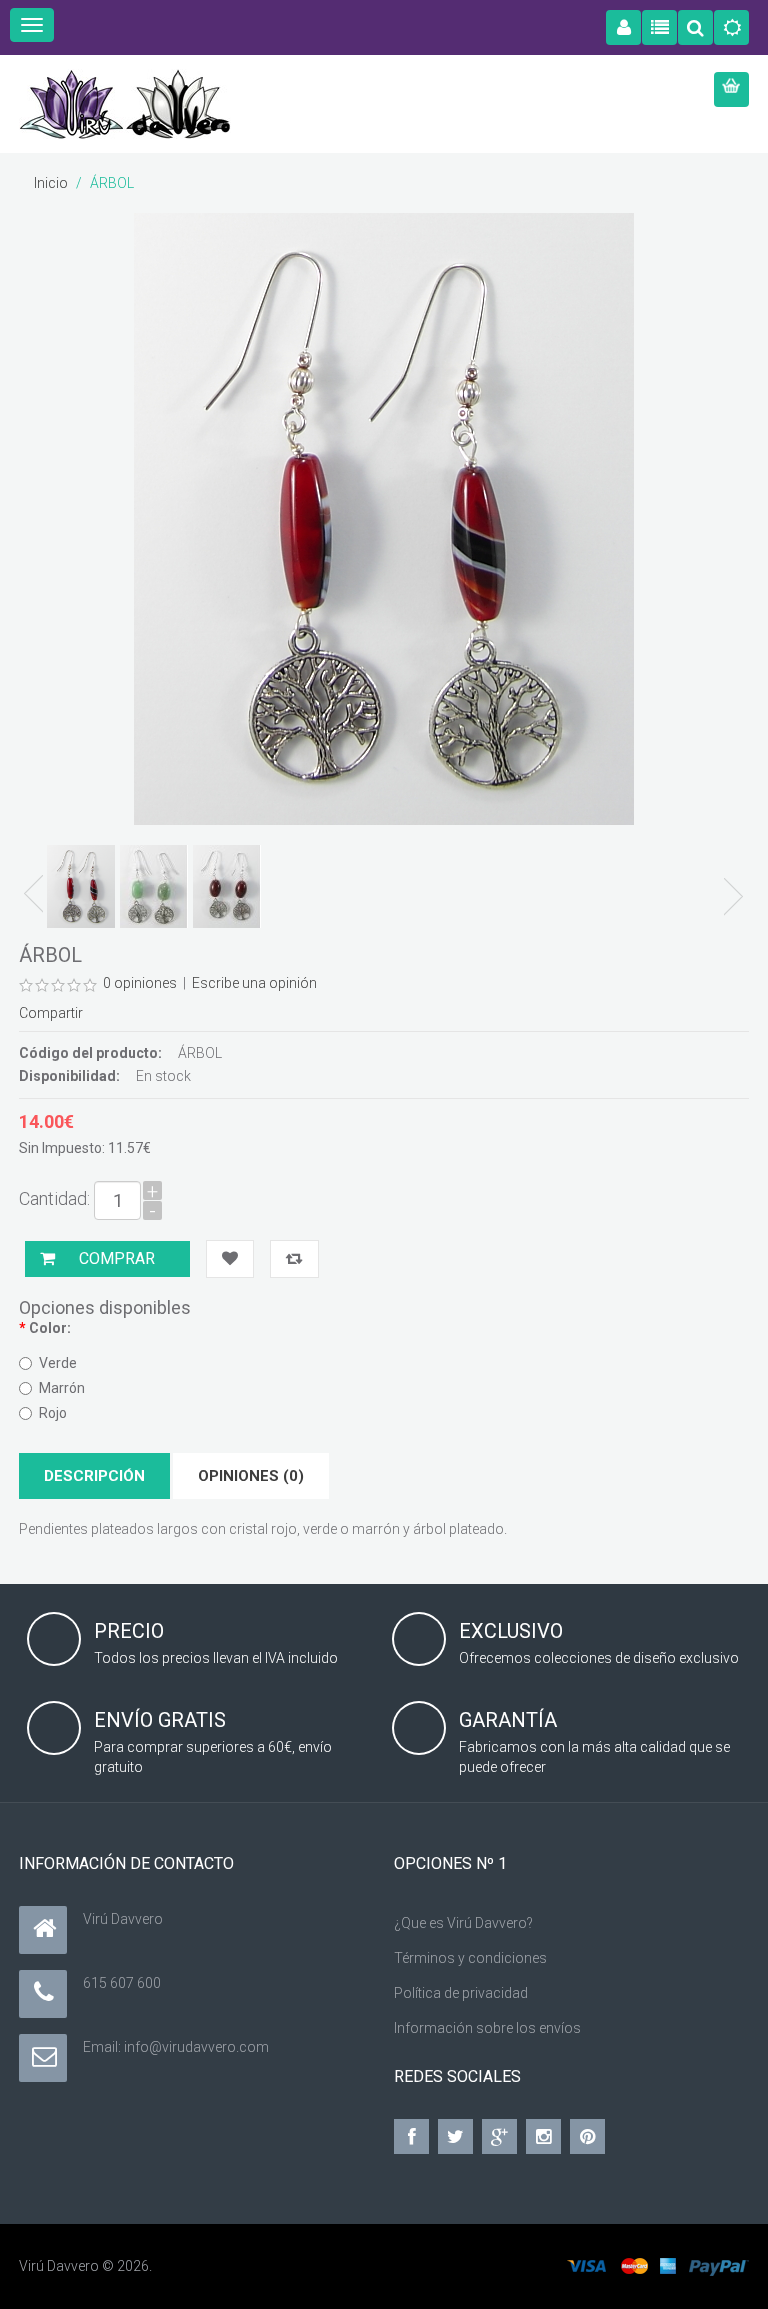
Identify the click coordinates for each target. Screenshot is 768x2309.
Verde (58, 1363)
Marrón (62, 1388)
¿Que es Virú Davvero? (463, 1923)
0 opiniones (140, 983)
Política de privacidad (461, 1993)
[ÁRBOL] (81, 886)
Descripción (94, 1476)
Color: (50, 1328)
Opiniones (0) (251, 1476)
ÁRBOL (112, 183)
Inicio (51, 183)
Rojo (53, 1413)
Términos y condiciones (470, 1958)
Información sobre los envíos (487, 2028)
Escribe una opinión (254, 983)
